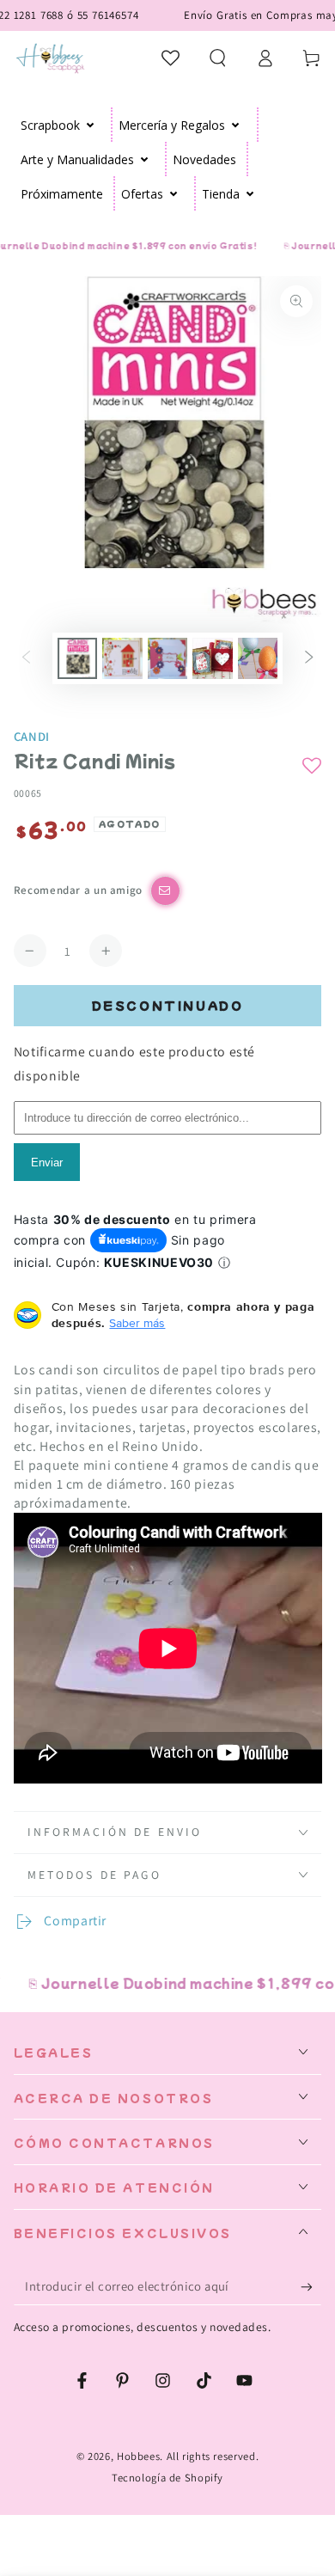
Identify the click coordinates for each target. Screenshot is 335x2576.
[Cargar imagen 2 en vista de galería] (122, 658)
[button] (218, 58)
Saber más (137, 1323)
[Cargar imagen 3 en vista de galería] (167, 658)
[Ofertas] (174, 193)
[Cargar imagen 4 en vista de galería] (212, 658)
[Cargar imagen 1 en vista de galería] (77, 658)
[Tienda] (250, 193)
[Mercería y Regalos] (236, 125)
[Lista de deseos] (171, 58)
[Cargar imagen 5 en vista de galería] (258, 658)
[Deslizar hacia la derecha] (309, 658)
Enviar (47, 1163)
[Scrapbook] (91, 125)
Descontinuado (168, 1005)
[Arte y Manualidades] (145, 159)
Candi (32, 736)
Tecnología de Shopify (167, 2478)
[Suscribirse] (311, 2287)
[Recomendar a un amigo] (165, 891)
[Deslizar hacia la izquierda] (26, 658)
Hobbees (138, 2456)
